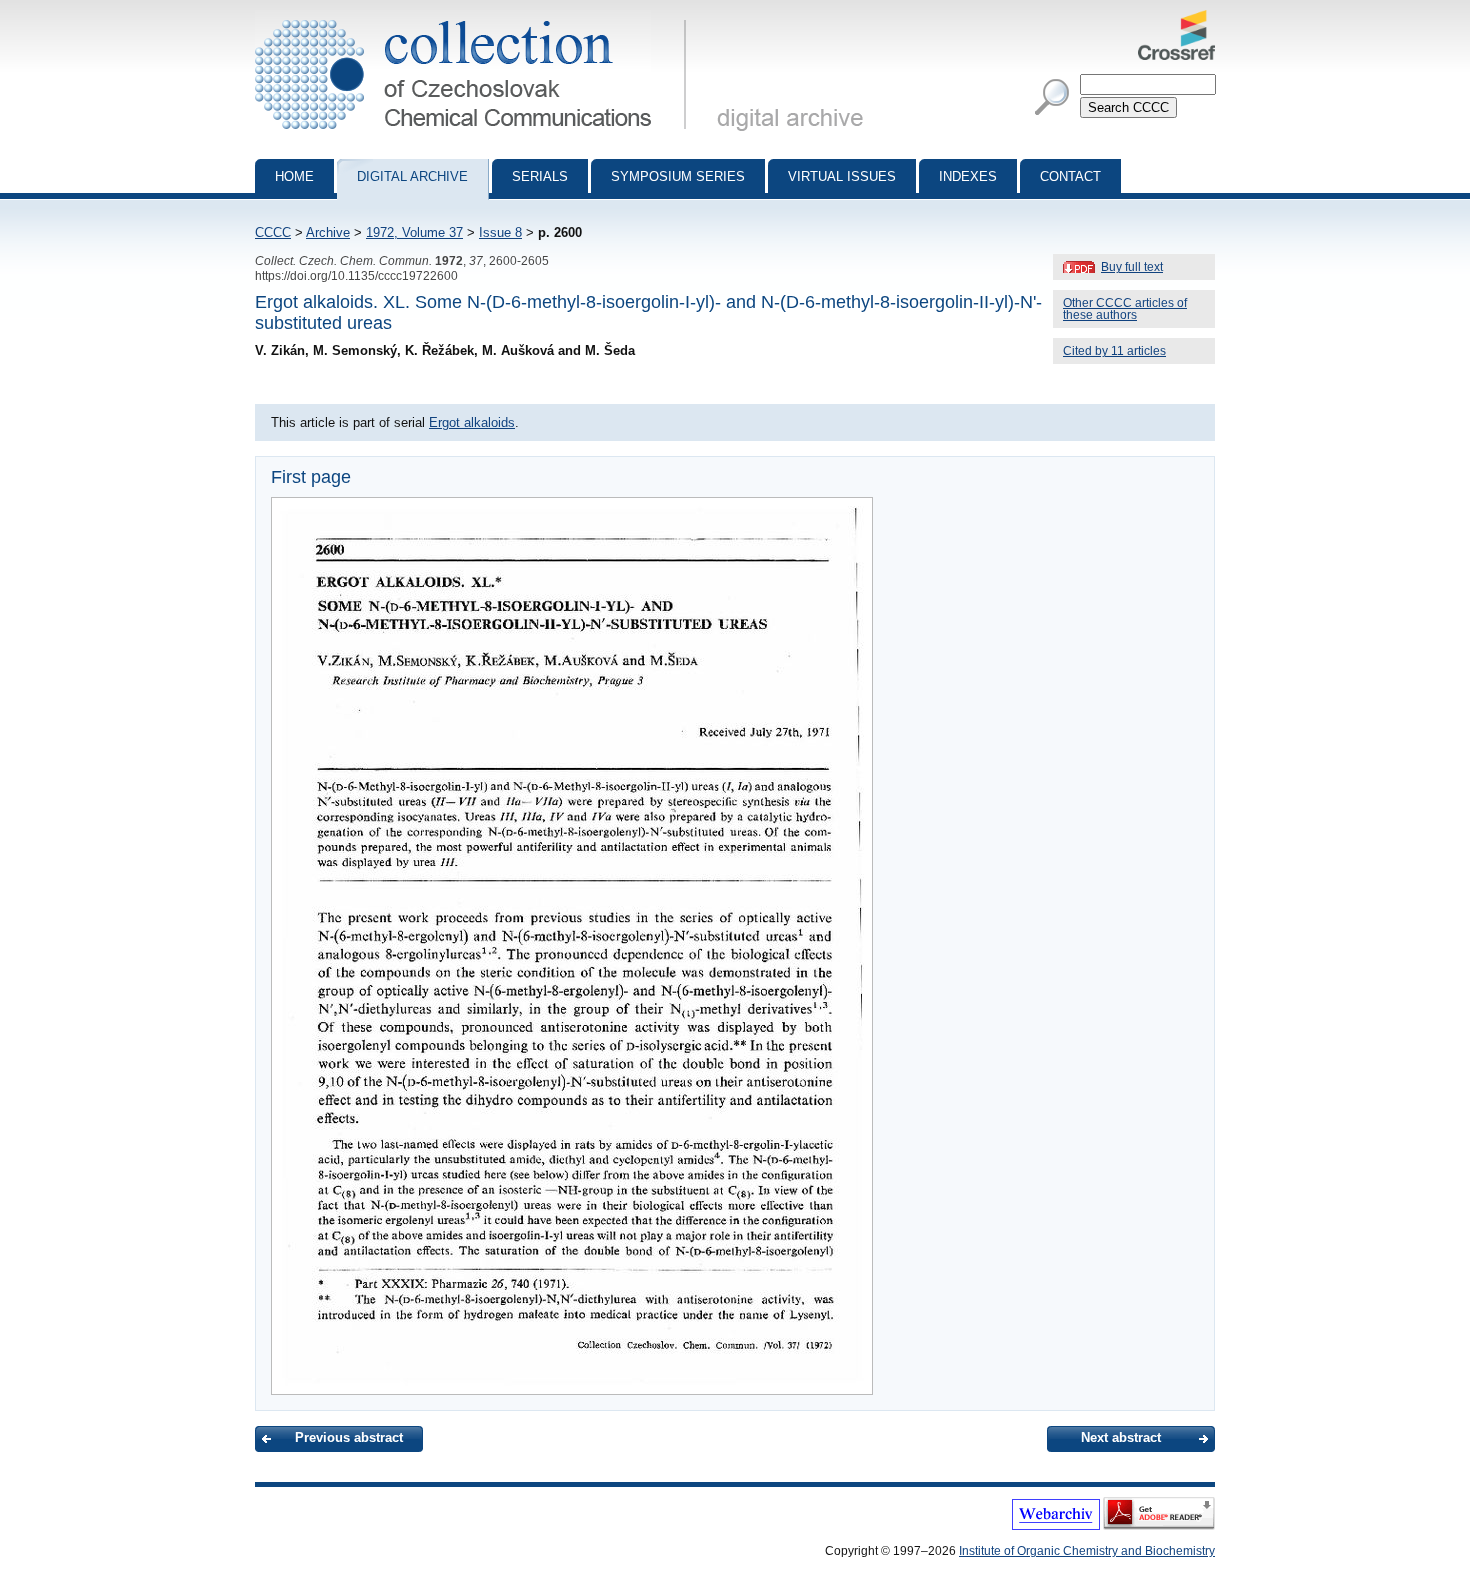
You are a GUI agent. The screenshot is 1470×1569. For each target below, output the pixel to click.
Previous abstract (349, 1437)
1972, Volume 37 (414, 232)
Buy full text (1132, 267)
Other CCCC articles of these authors (1125, 309)
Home (294, 176)
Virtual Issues (842, 176)
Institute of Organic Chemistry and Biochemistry (1087, 1551)
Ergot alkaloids (472, 422)
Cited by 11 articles (1114, 351)
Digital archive (412, 176)
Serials (540, 176)
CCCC (273, 232)
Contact (1070, 176)
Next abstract (1121, 1437)
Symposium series (678, 176)
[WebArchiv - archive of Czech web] (1056, 1526)
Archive (328, 232)
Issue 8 (500, 232)
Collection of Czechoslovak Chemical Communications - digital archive (476, 18)
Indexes (968, 176)
